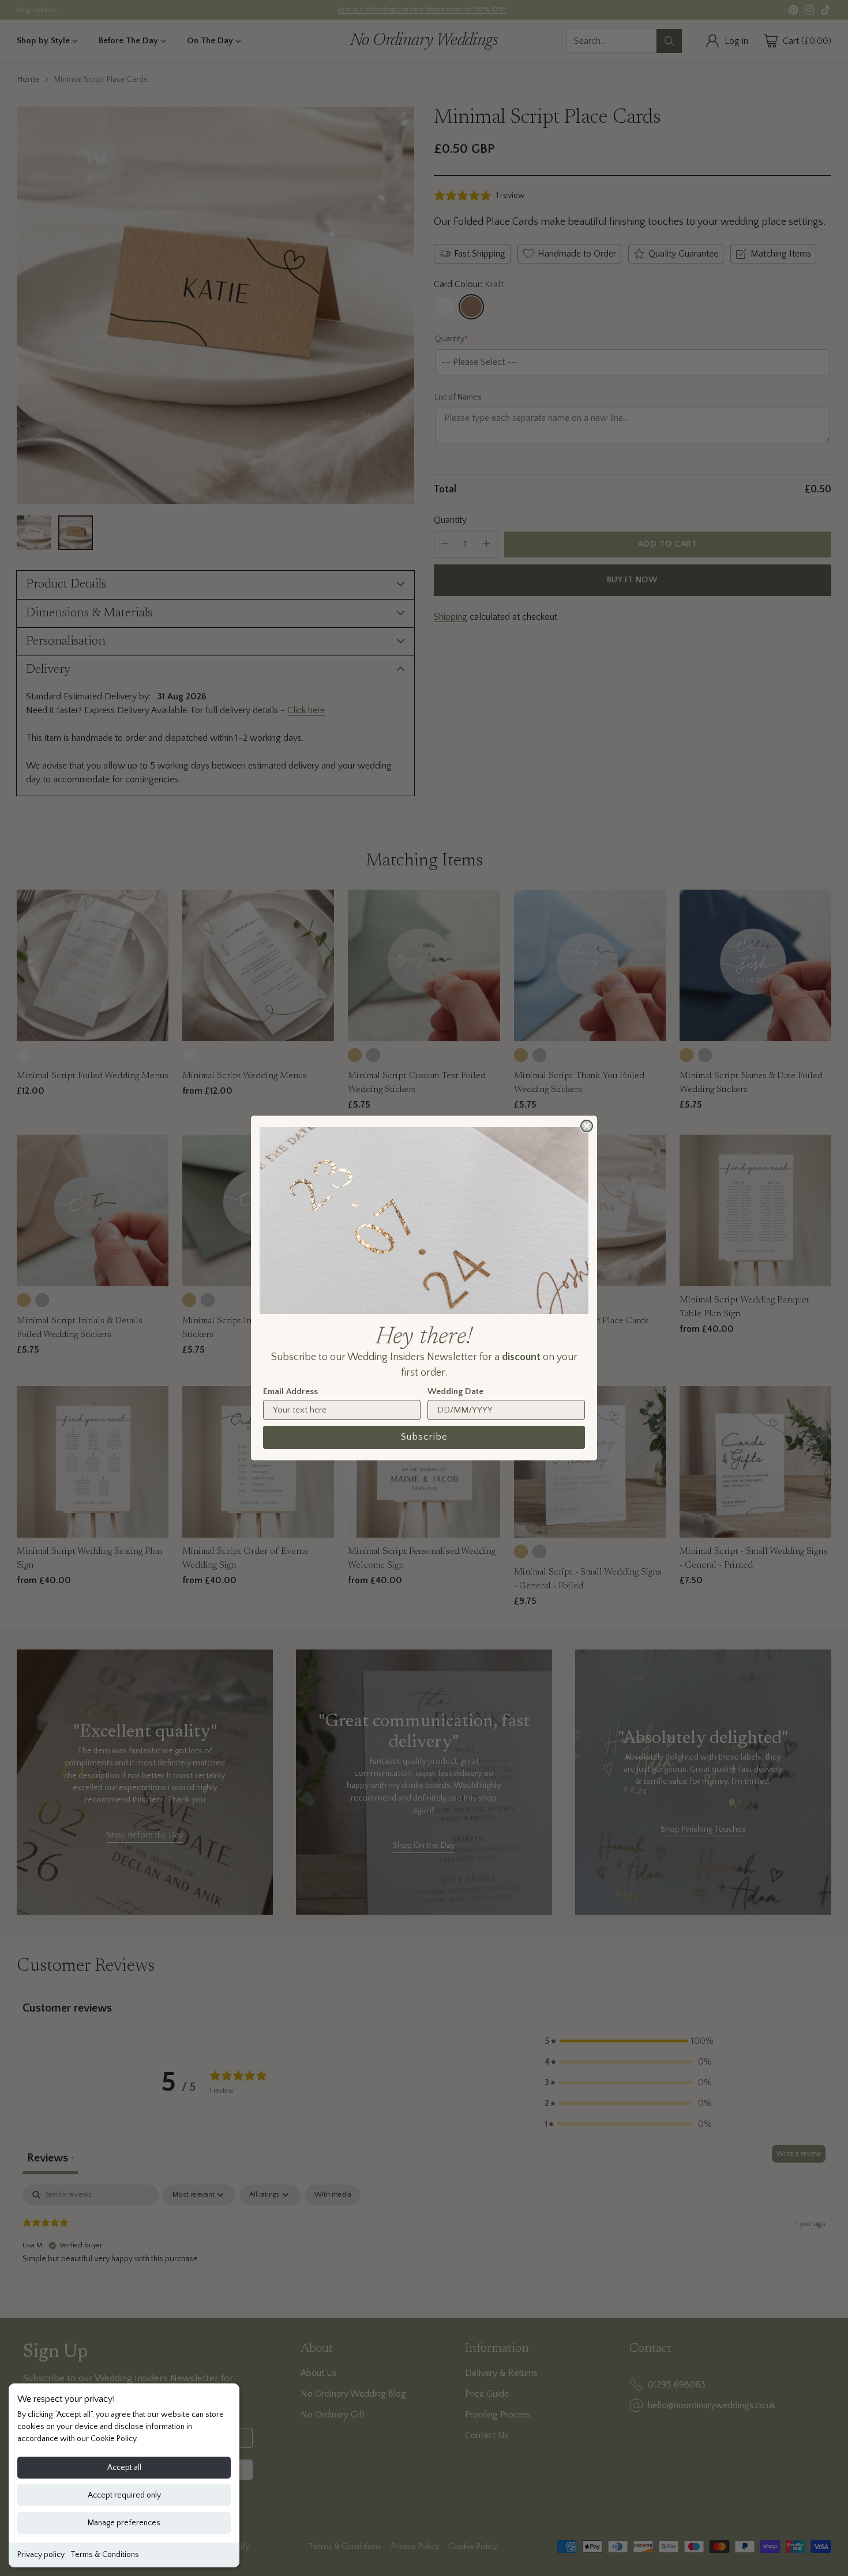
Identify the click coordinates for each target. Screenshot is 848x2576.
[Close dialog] (587, 1126)
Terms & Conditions (105, 2555)
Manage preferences (124, 2523)
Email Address (290, 1391)
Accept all (124, 2468)
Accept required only (124, 2495)
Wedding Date (455, 1391)
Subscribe (424, 1437)
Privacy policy (41, 2555)
